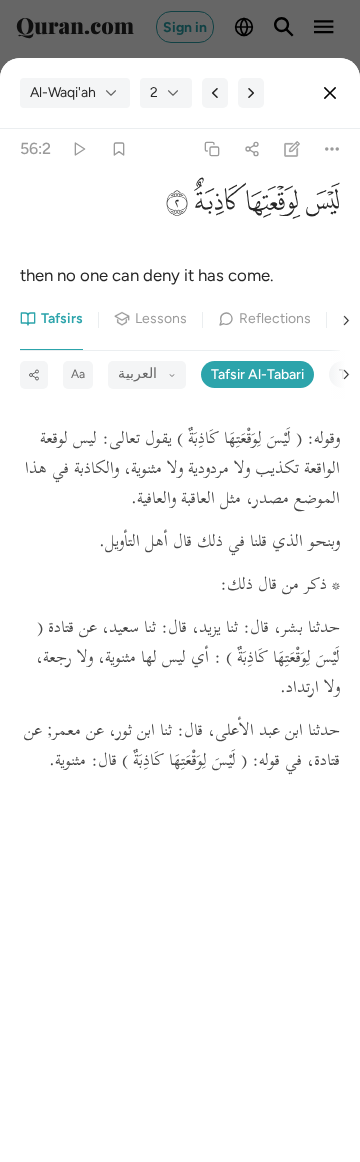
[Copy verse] (211, 149)
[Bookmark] (118, 149)
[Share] (251, 149)
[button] (320, 206)
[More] (332, 149)
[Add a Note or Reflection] (292, 149)
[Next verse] (251, 93)
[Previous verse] (215, 93)
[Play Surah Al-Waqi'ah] (78, 149)
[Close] (330, 93)
